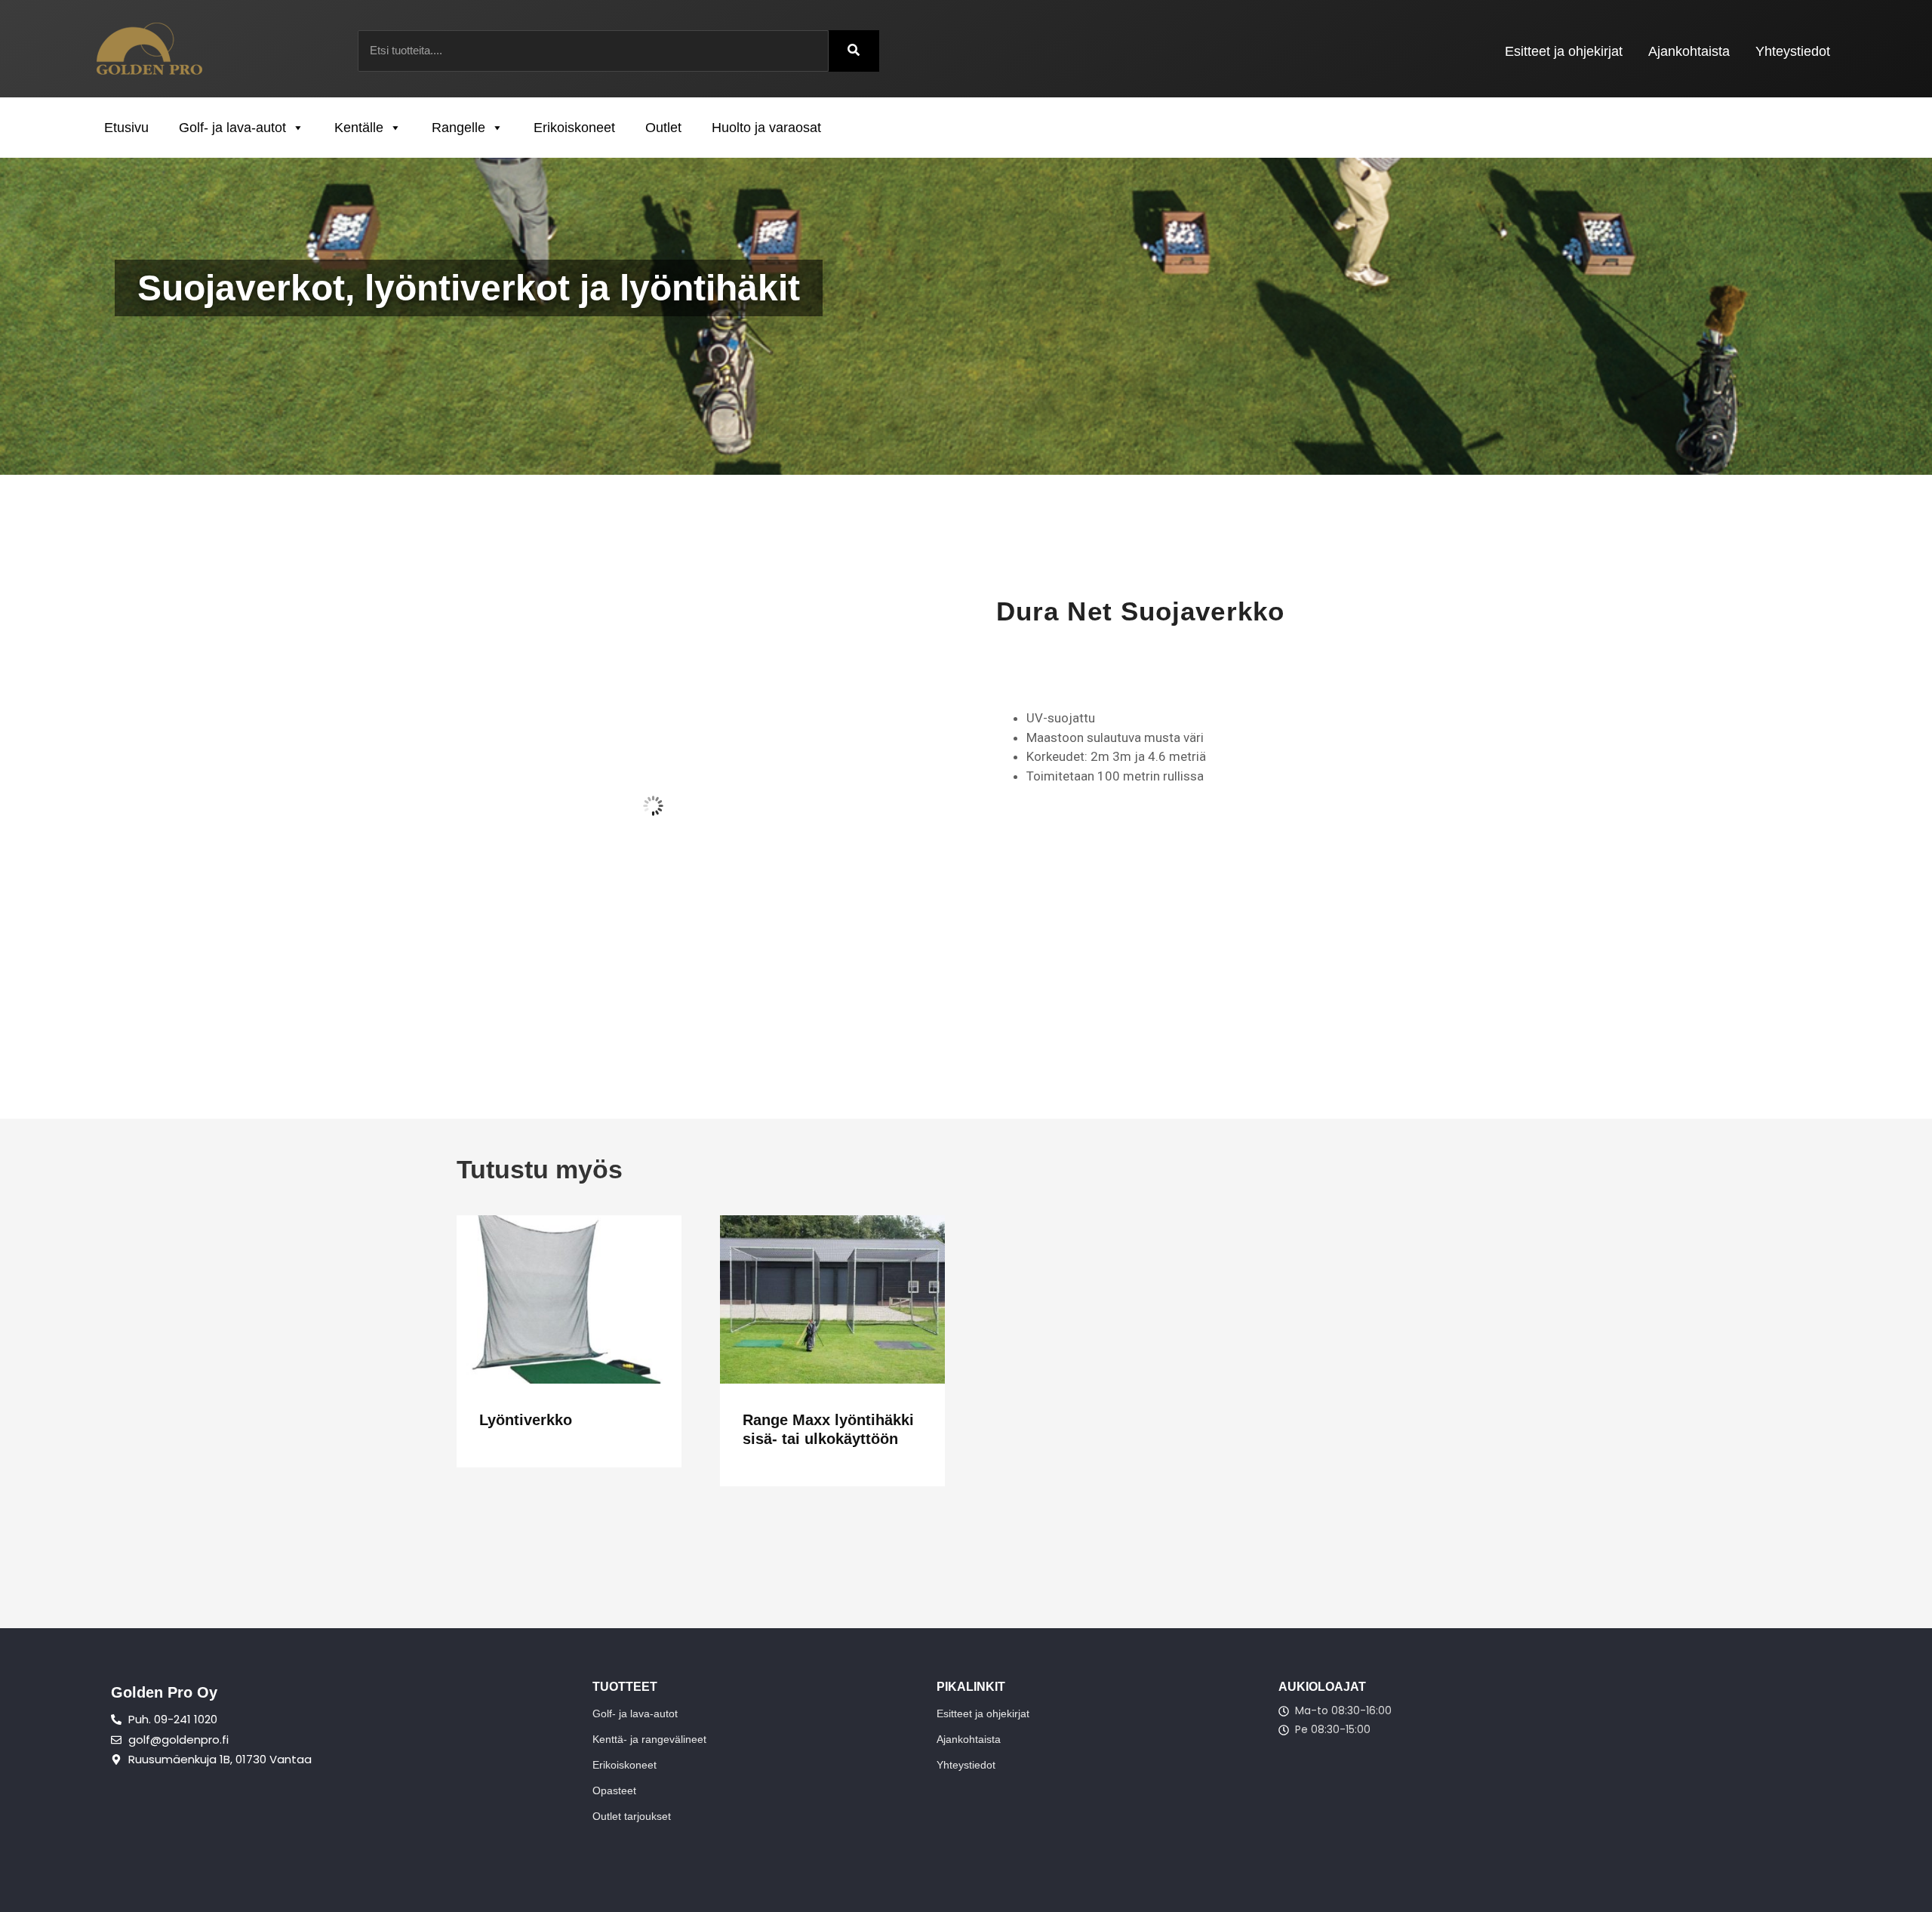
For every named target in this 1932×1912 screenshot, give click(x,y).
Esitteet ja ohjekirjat (1564, 51)
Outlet (663, 128)
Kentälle (359, 128)
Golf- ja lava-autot (232, 128)
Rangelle (458, 128)
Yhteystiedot (1793, 51)
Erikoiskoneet (574, 128)
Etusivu (126, 128)
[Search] (854, 51)
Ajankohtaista (1689, 51)
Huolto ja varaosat (766, 128)
